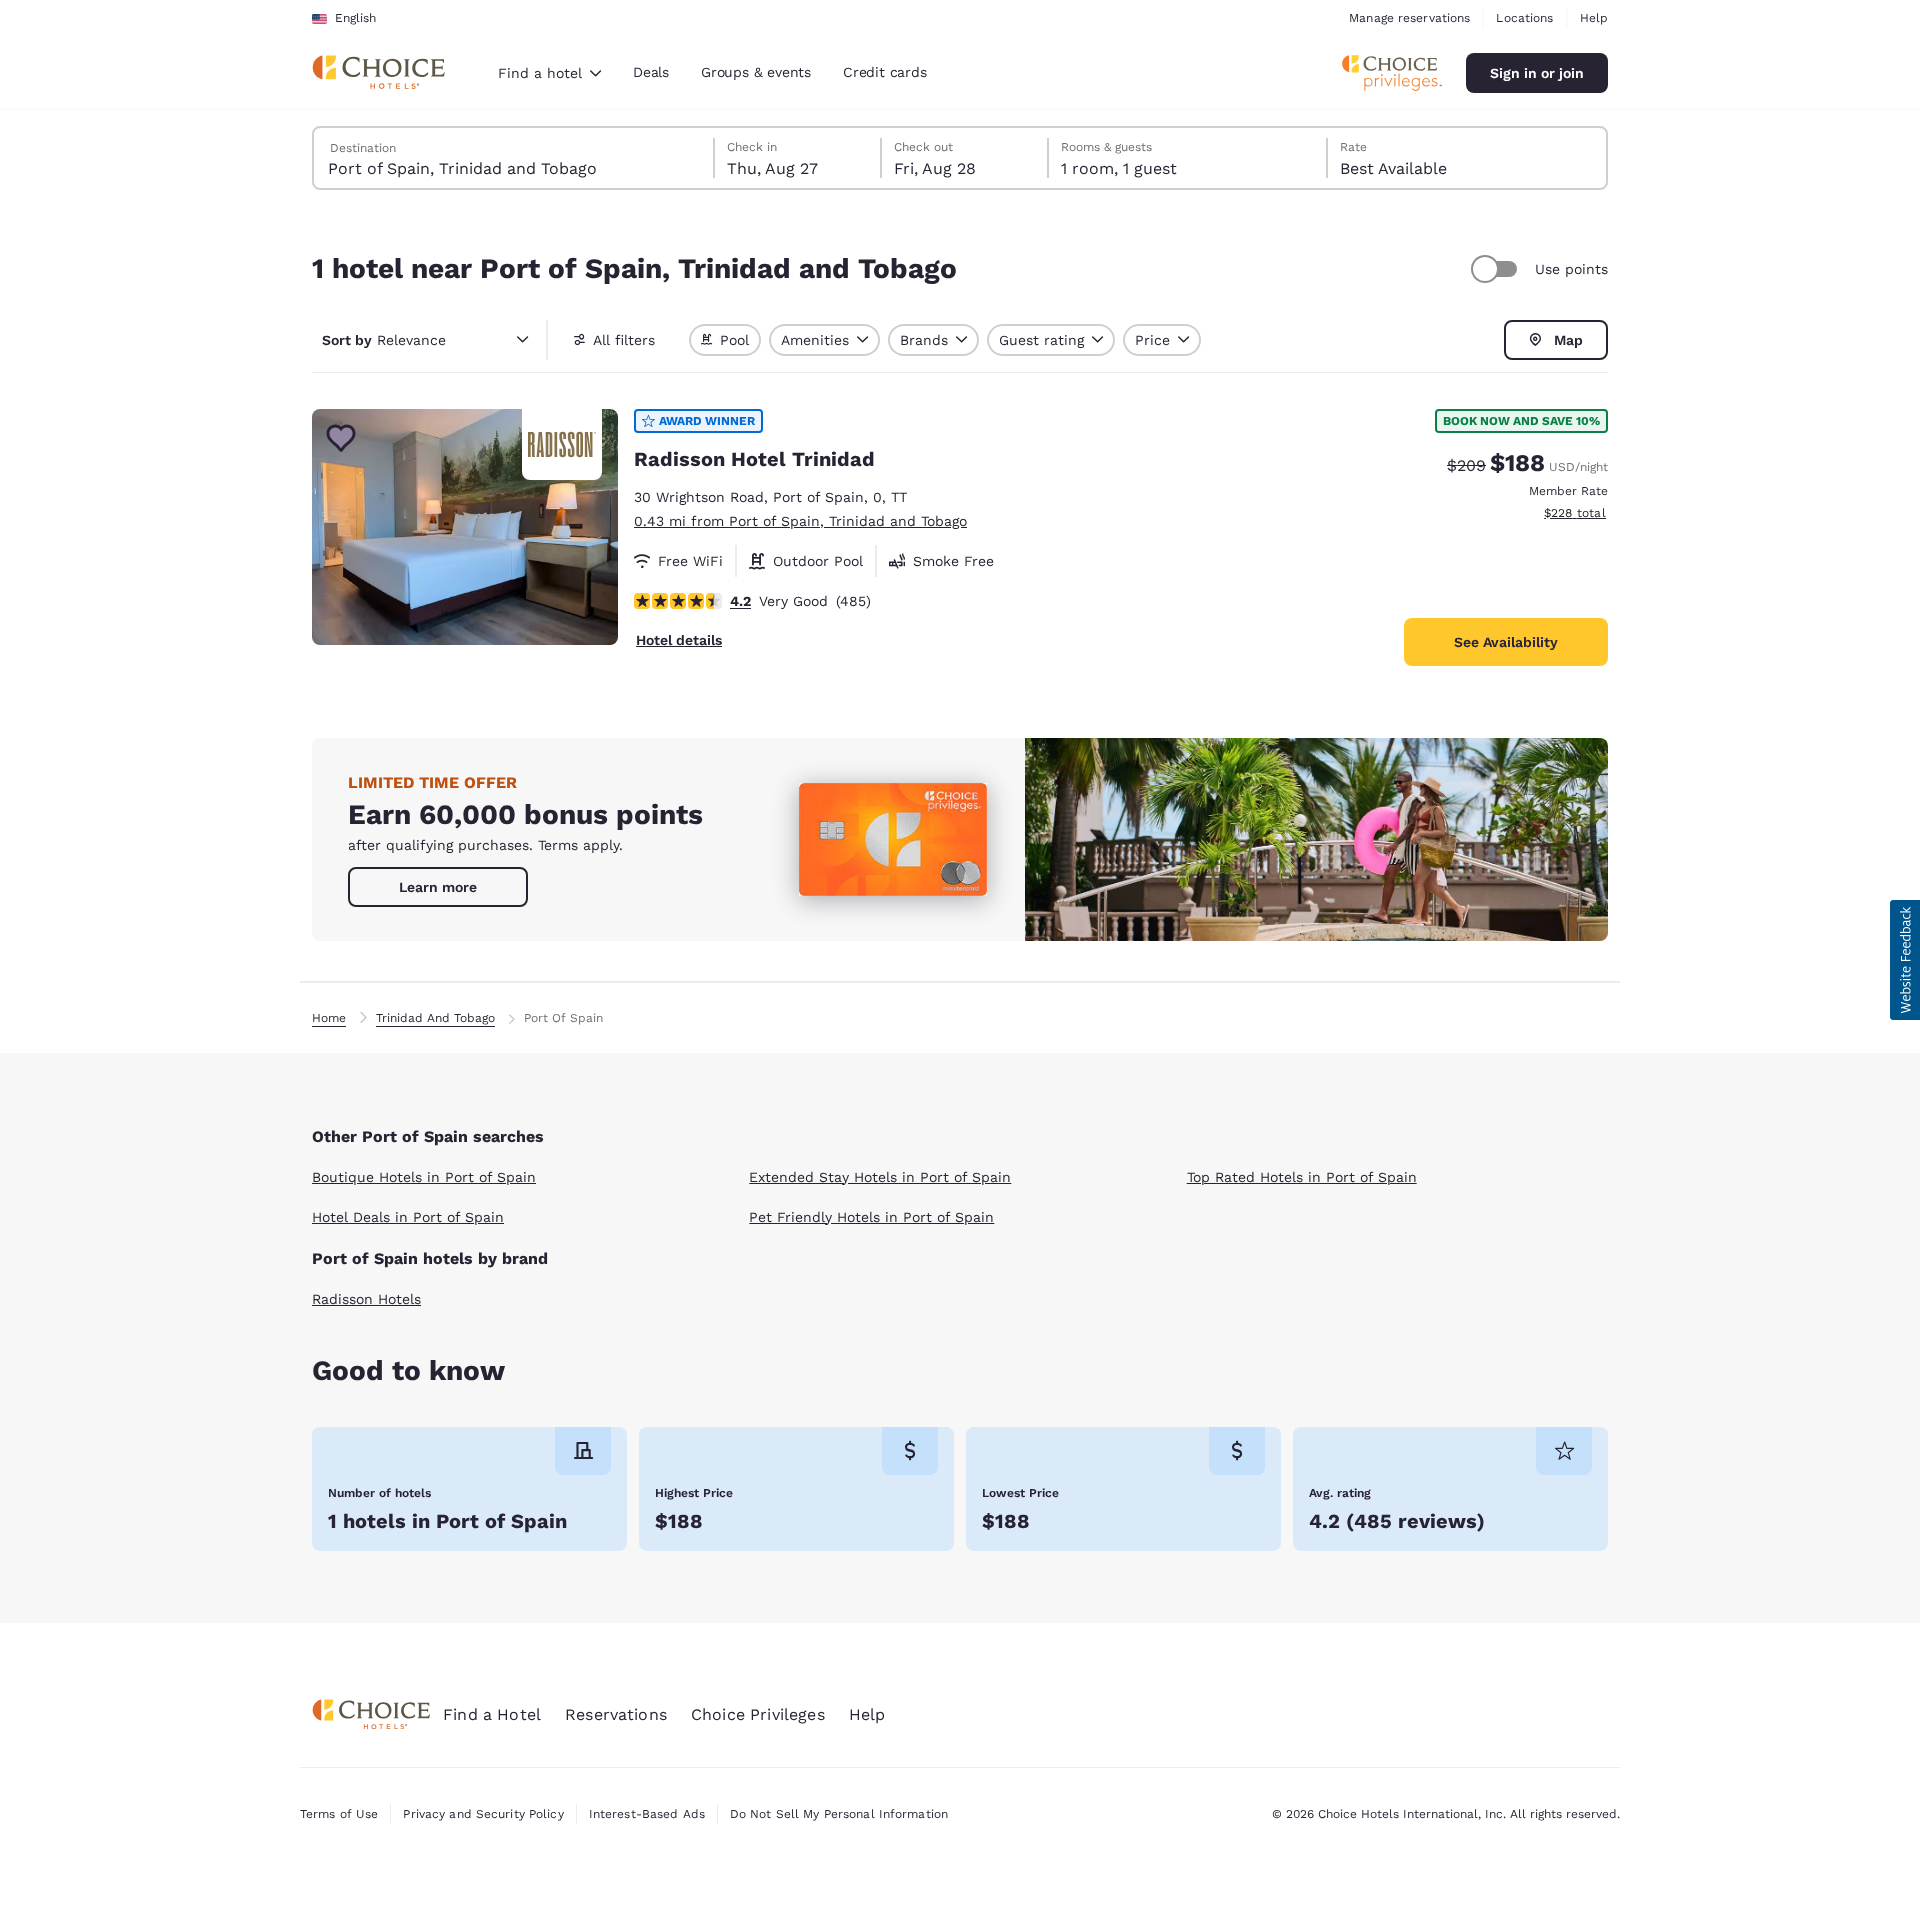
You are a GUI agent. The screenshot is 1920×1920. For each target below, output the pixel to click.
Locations (1524, 18)
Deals (651, 72)
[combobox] (549, 73)
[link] (438, 887)
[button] (1905, 960)
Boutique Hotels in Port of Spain (424, 1177)
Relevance (384, 340)
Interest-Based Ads (647, 1814)
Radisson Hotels (366, 1299)
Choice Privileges (758, 1714)
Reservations (616, 1714)
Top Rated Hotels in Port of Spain (1302, 1177)
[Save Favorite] (341, 438)
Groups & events (756, 72)
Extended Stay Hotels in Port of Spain (880, 1177)
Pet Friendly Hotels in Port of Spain (871, 1217)
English (355, 18)
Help (1594, 18)
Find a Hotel (492, 1714)
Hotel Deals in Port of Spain (408, 1217)
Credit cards (885, 72)
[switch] (1497, 269)
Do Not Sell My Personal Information (839, 1814)
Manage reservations (1409, 18)
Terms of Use (339, 1814)
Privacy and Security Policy (483, 1814)
